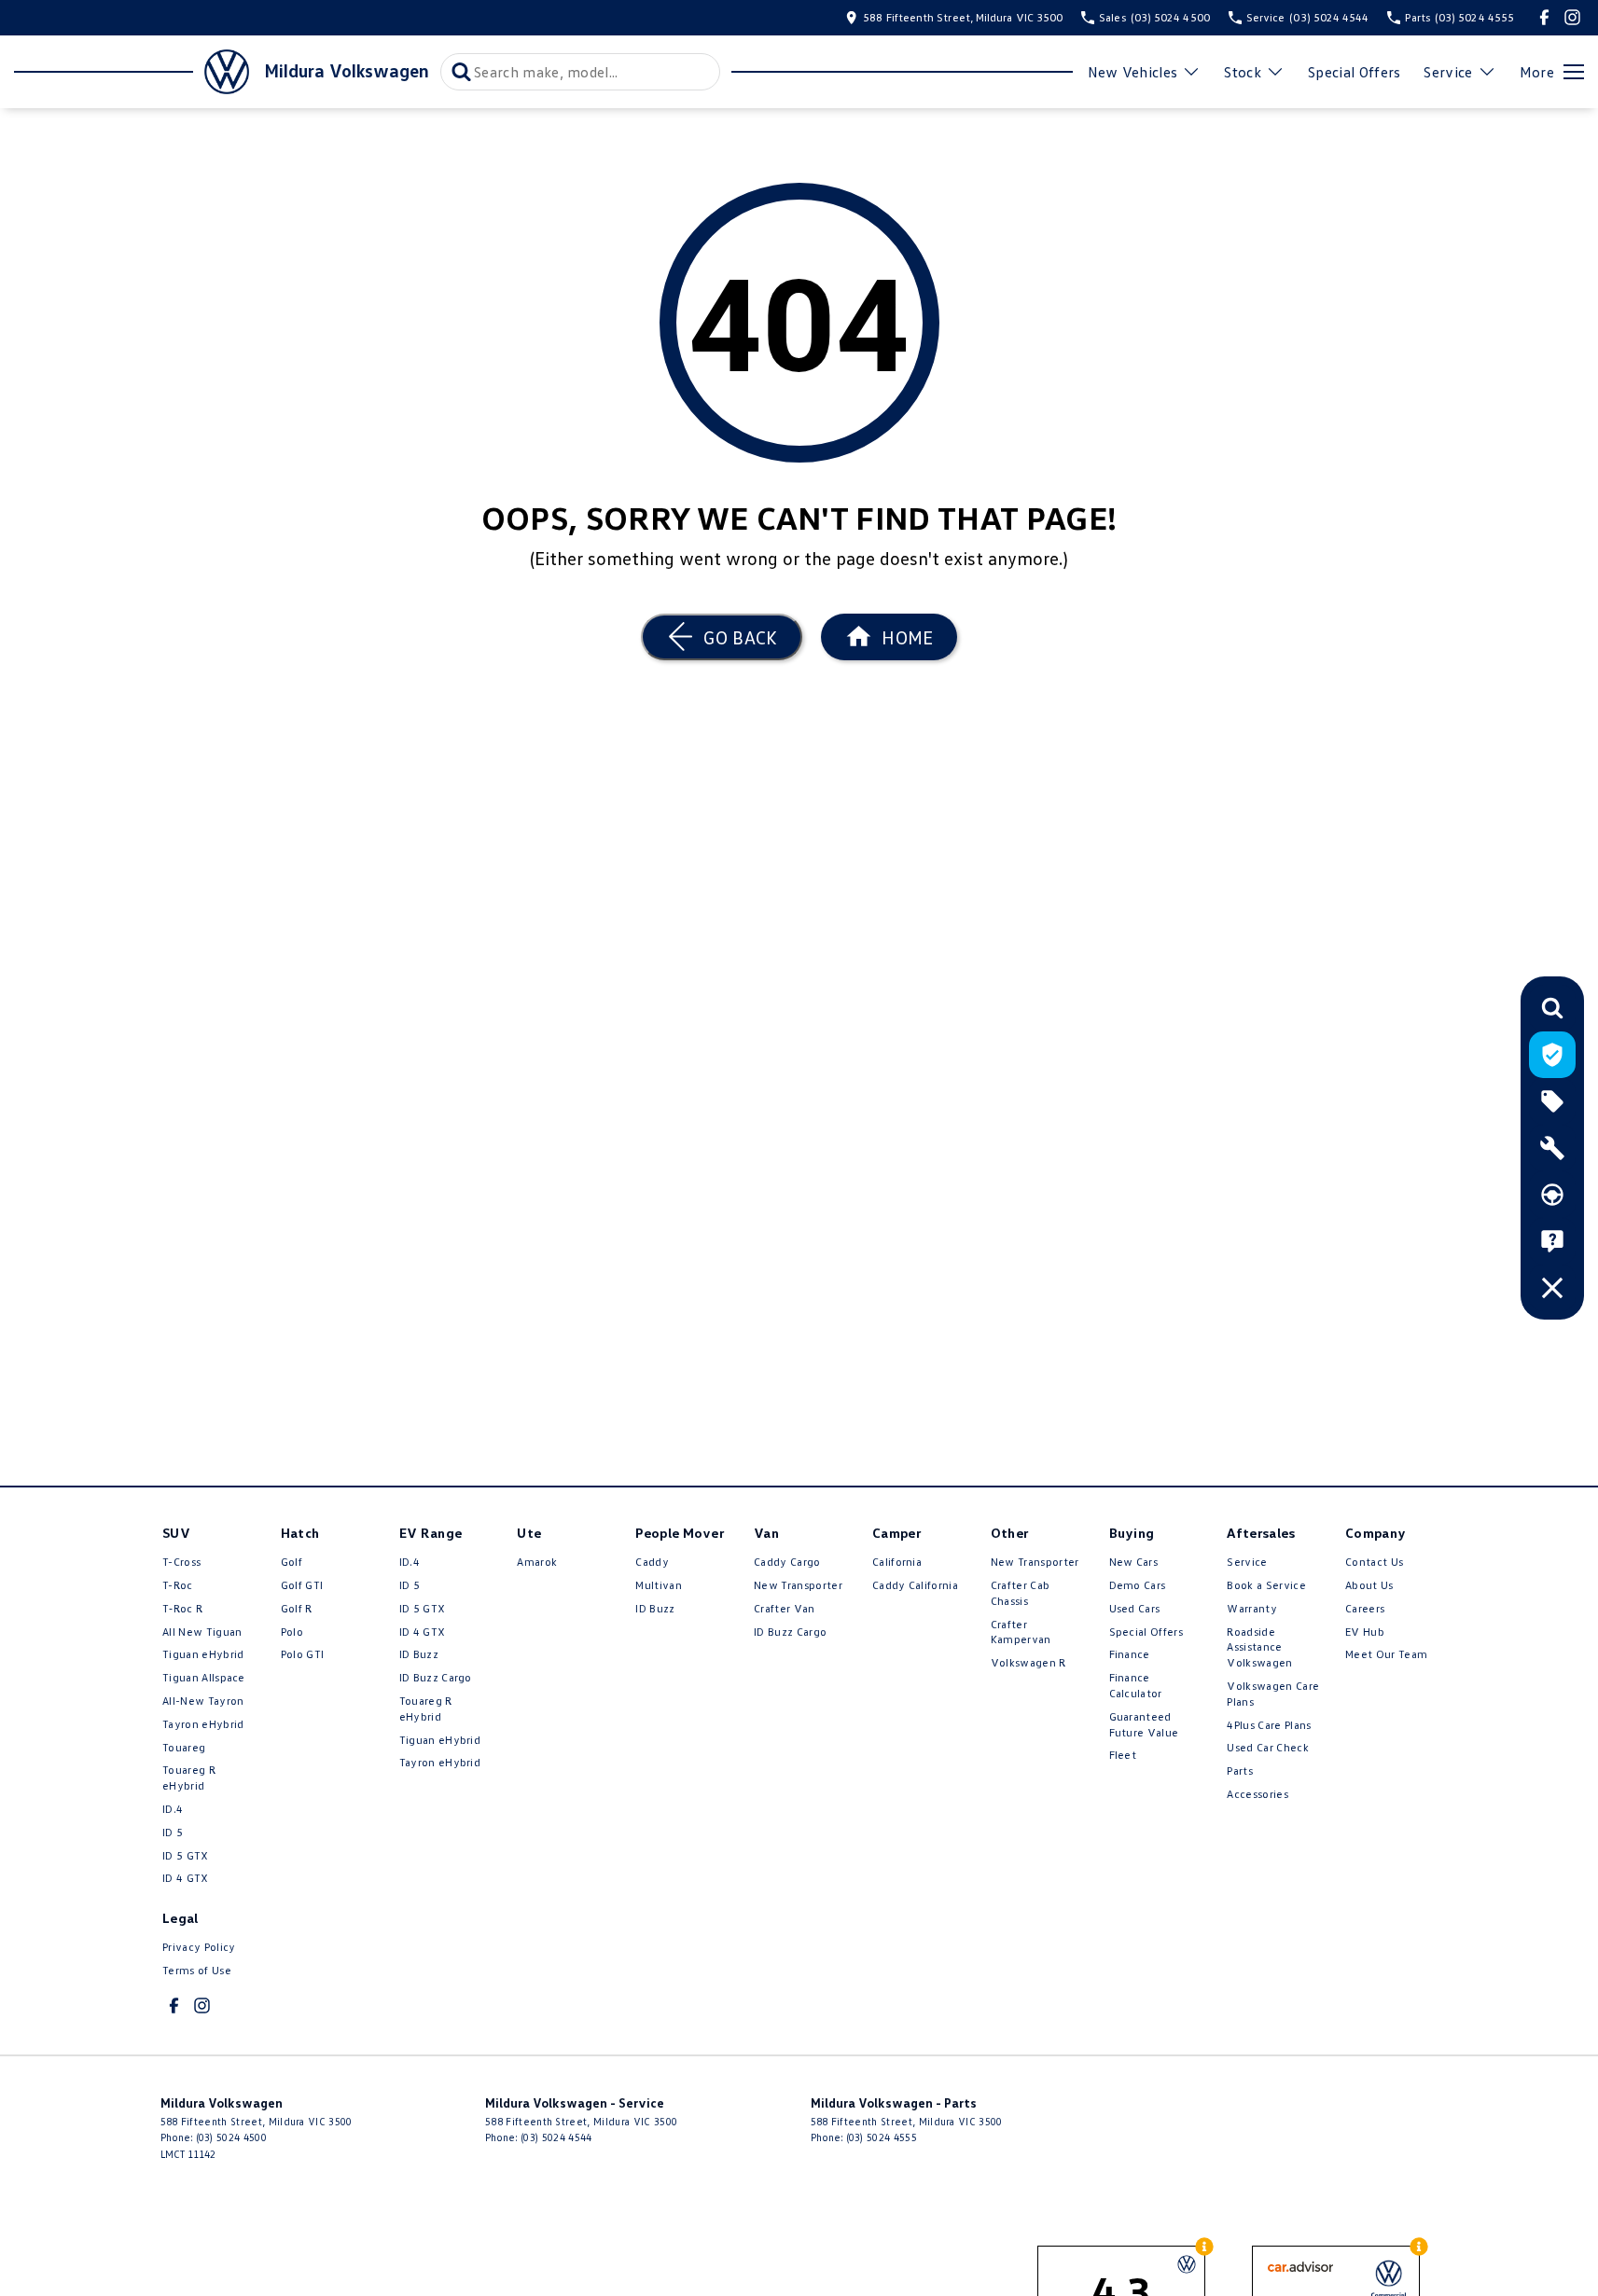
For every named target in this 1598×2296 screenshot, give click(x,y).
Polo (292, 1632)
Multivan (659, 1585)
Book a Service (1266, 1585)
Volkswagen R (1028, 1662)
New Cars (1134, 1562)
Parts (1240, 1770)
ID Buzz (419, 1654)
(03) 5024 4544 (556, 2137)
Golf (292, 1562)
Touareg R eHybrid (189, 1777)
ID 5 (173, 1832)
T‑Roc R (182, 1608)
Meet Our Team (1386, 1654)
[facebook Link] (1544, 17)
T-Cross (181, 1562)
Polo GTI (303, 1654)
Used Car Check (1267, 1747)
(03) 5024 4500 (231, 2137)
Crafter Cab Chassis (1021, 1593)
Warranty (1252, 1608)
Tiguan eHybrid (203, 1654)
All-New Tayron (203, 1701)
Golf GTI (302, 1585)
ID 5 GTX (186, 1855)
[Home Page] (132, 72)
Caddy (652, 1562)
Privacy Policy (199, 1947)
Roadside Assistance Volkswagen (1259, 1647)
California (897, 1562)
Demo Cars (1138, 1585)
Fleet (1123, 1755)
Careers (1365, 1608)
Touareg (184, 1747)
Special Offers (1354, 72)
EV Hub (1365, 1632)
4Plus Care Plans (1269, 1725)
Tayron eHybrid (203, 1724)
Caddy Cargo (787, 1562)
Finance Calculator (1136, 1685)
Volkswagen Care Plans (1273, 1694)
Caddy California (915, 1585)
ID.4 (173, 1809)
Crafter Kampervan (1021, 1632)
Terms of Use (197, 1970)
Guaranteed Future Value (1144, 1724)
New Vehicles (1133, 72)
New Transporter (798, 1585)
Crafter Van (785, 1608)
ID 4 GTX (186, 1878)
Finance (1130, 1654)
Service (1448, 72)
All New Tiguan (202, 1632)
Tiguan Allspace (204, 1677)
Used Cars (1135, 1608)
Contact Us (1374, 1562)
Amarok (537, 1562)
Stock (1243, 72)
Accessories (1258, 1794)
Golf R (297, 1608)
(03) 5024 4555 (882, 2137)
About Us (1369, 1585)
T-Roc (178, 1585)
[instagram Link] (1572, 17)
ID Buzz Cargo (436, 1677)
